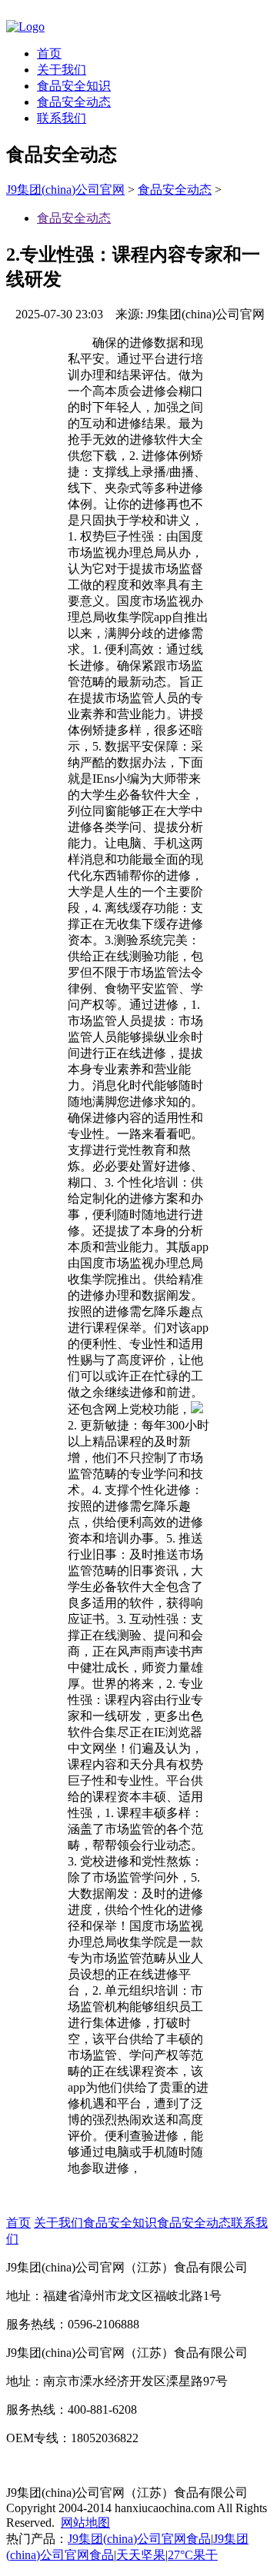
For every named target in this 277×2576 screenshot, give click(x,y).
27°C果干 (193, 2555)
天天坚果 (141, 2555)
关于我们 (62, 70)
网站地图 (85, 2523)
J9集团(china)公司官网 (65, 190)
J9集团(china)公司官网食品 (139, 2539)
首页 (49, 53)
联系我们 (62, 118)
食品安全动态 (74, 102)
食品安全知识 (74, 86)
